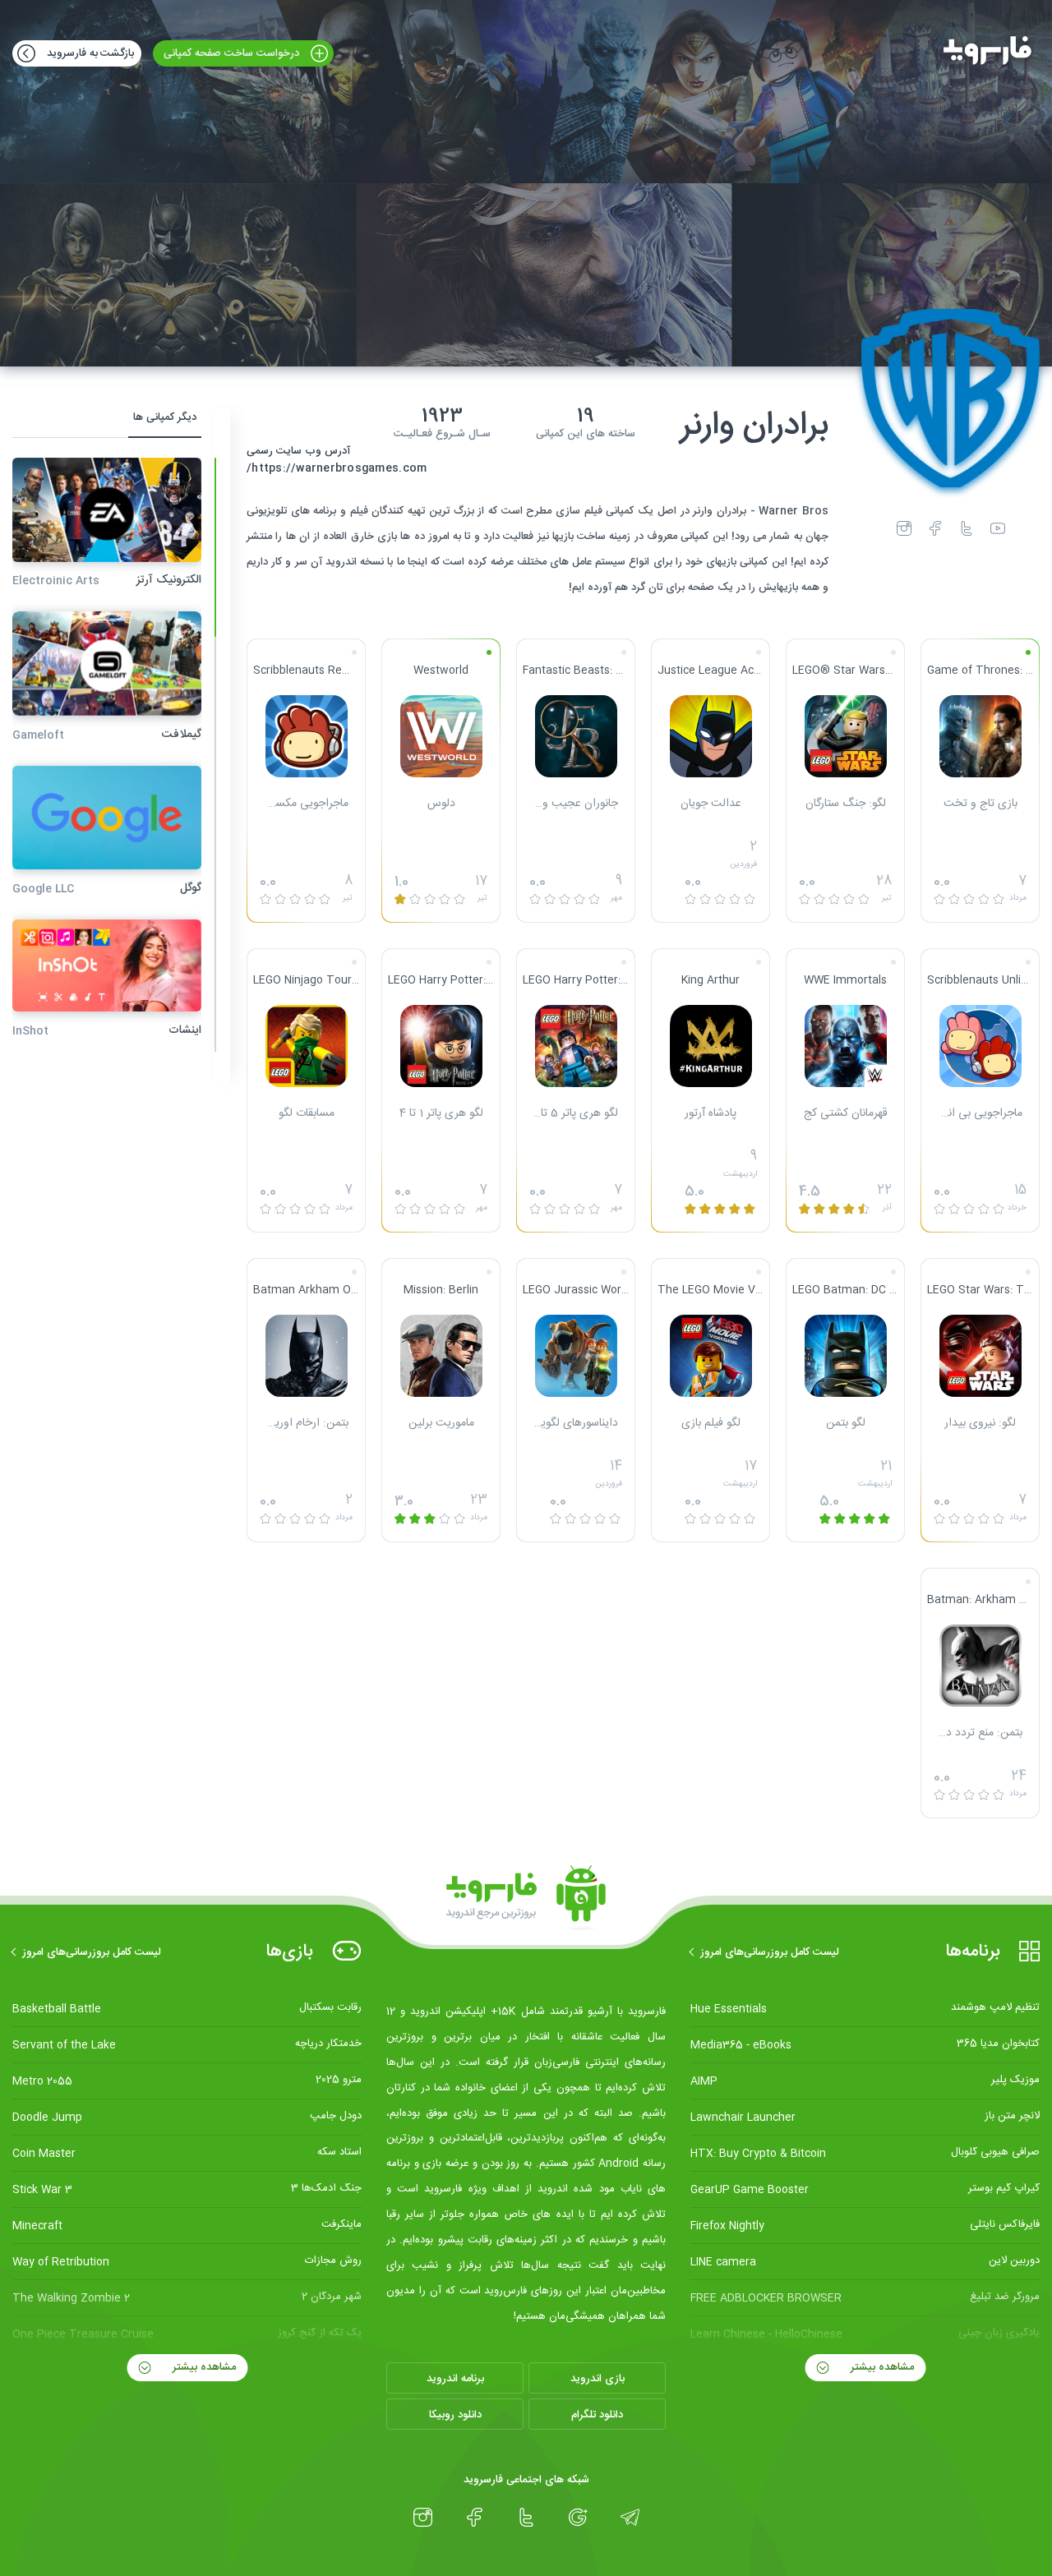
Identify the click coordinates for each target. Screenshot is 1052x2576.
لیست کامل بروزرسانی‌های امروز (770, 1952)
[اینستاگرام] (904, 528)
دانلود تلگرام (597, 2415)
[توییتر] (967, 528)
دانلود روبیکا (455, 2415)
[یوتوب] (998, 528)
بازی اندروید (598, 2379)
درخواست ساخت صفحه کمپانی (233, 53)
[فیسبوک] (935, 528)
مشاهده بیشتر (881, 2367)
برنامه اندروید (455, 2379)
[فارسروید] (987, 71)
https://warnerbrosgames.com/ (337, 469)
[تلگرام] (630, 2518)
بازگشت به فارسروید (89, 53)
